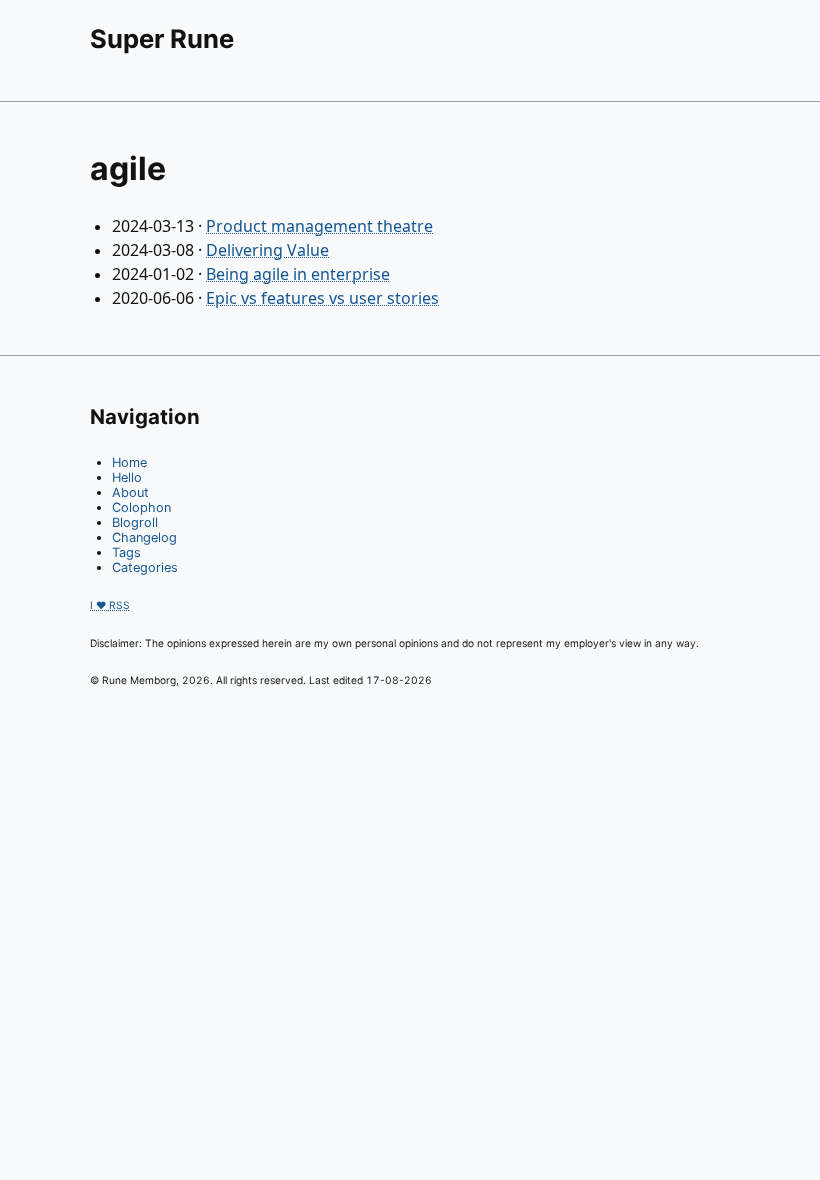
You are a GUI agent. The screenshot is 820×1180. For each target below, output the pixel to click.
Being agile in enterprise (298, 274)
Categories (145, 567)
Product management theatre (319, 226)
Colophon (141, 507)
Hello (127, 477)
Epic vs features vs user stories (322, 298)
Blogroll (135, 522)
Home (129, 462)
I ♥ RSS (110, 605)
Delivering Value (267, 250)
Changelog (144, 537)
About (130, 492)
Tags (126, 552)
